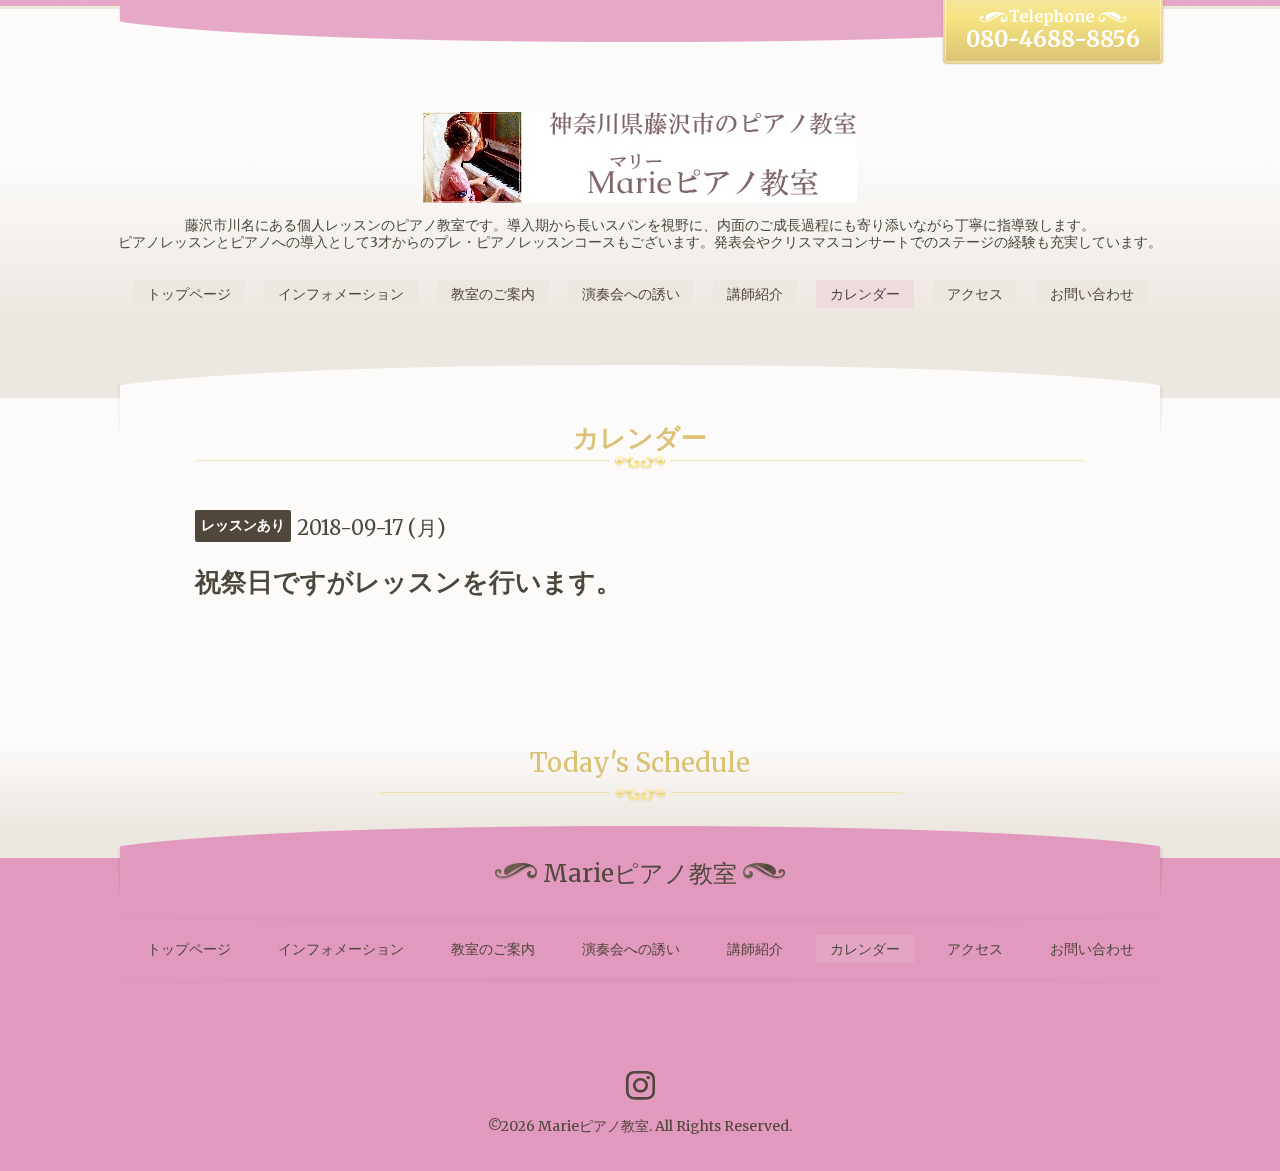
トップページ (189, 294)
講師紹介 (755, 294)
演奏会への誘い (631, 294)
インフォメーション (341, 294)
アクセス (975, 294)
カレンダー (865, 294)
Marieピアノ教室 (593, 1126)
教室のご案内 (493, 294)
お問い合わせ (1092, 294)
